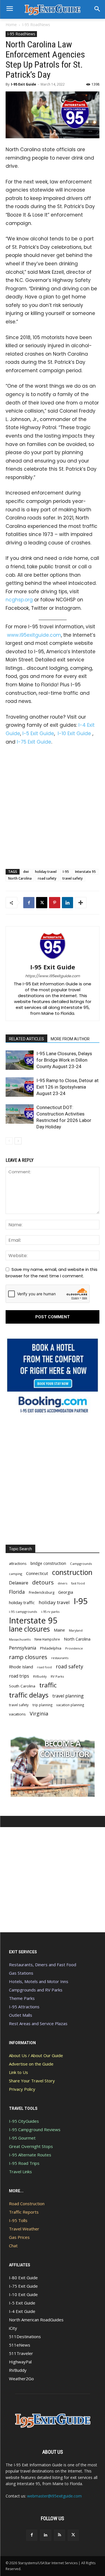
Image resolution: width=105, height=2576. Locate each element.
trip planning (42, 1705)
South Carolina (22, 1686)
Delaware (19, 1583)
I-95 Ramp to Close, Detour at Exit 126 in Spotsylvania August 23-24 (67, 1087)
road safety (47, 878)
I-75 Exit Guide (34, 742)
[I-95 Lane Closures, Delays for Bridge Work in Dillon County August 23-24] (20, 1060)
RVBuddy (40, 1676)
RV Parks (57, 1676)
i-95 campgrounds (23, 1612)
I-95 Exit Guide (24, 84)
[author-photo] (53, 959)
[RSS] (60, 2535)
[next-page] (18, 1141)
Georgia (66, 1592)
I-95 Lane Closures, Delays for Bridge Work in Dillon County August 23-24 (64, 1060)
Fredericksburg (42, 1592)
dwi (26, 872)
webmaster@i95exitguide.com (54, 2496)
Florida (17, 1592)
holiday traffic (22, 1602)
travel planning (68, 1696)
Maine (59, 1630)
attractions (18, 1563)
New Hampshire (47, 1639)
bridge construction (48, 1563)
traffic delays (29, 1695)
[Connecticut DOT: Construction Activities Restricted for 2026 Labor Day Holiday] (20, 1114)
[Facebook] (29, 903)
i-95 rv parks (50, 1612)
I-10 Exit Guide (74, 733)
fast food (78, 1583)
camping (16, 1574)
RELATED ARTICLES (26, 1039)
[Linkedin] (67, 903)
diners (62, 1583)
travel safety (73, 878)
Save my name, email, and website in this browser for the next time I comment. (52, 1272)
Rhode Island (21, 1667)
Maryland (76, 1630)
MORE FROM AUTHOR (70, 1039)
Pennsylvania (23, 1648)
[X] (42, 903)
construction (72, 1572)
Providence (74, 1648)
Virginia (39, 1714)
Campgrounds (81, 1564)
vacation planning (70, 1705)
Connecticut (37, 1573)
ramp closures (28, 1657)
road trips (19, 1676)
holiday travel (46, 872)
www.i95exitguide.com (34, 635)
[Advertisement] (53, 806)
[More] (81, 903)
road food (44, 1667)
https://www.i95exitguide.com (53, 976)
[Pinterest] (55, 903)
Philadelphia (51, 1648)
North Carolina (20, 878)
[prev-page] (9, 1141)
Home (11, 25)
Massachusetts (20, 1639)
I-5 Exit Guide (38, 733)
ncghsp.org (19, 600)
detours (43, 1582)
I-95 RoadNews (36, 25)
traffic (48, 1685)
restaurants (60, 1658)
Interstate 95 (85, 872)
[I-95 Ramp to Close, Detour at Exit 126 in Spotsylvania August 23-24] (20, 1087)
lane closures (29, 1629)
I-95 (66, 872)
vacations (17, 1714)
